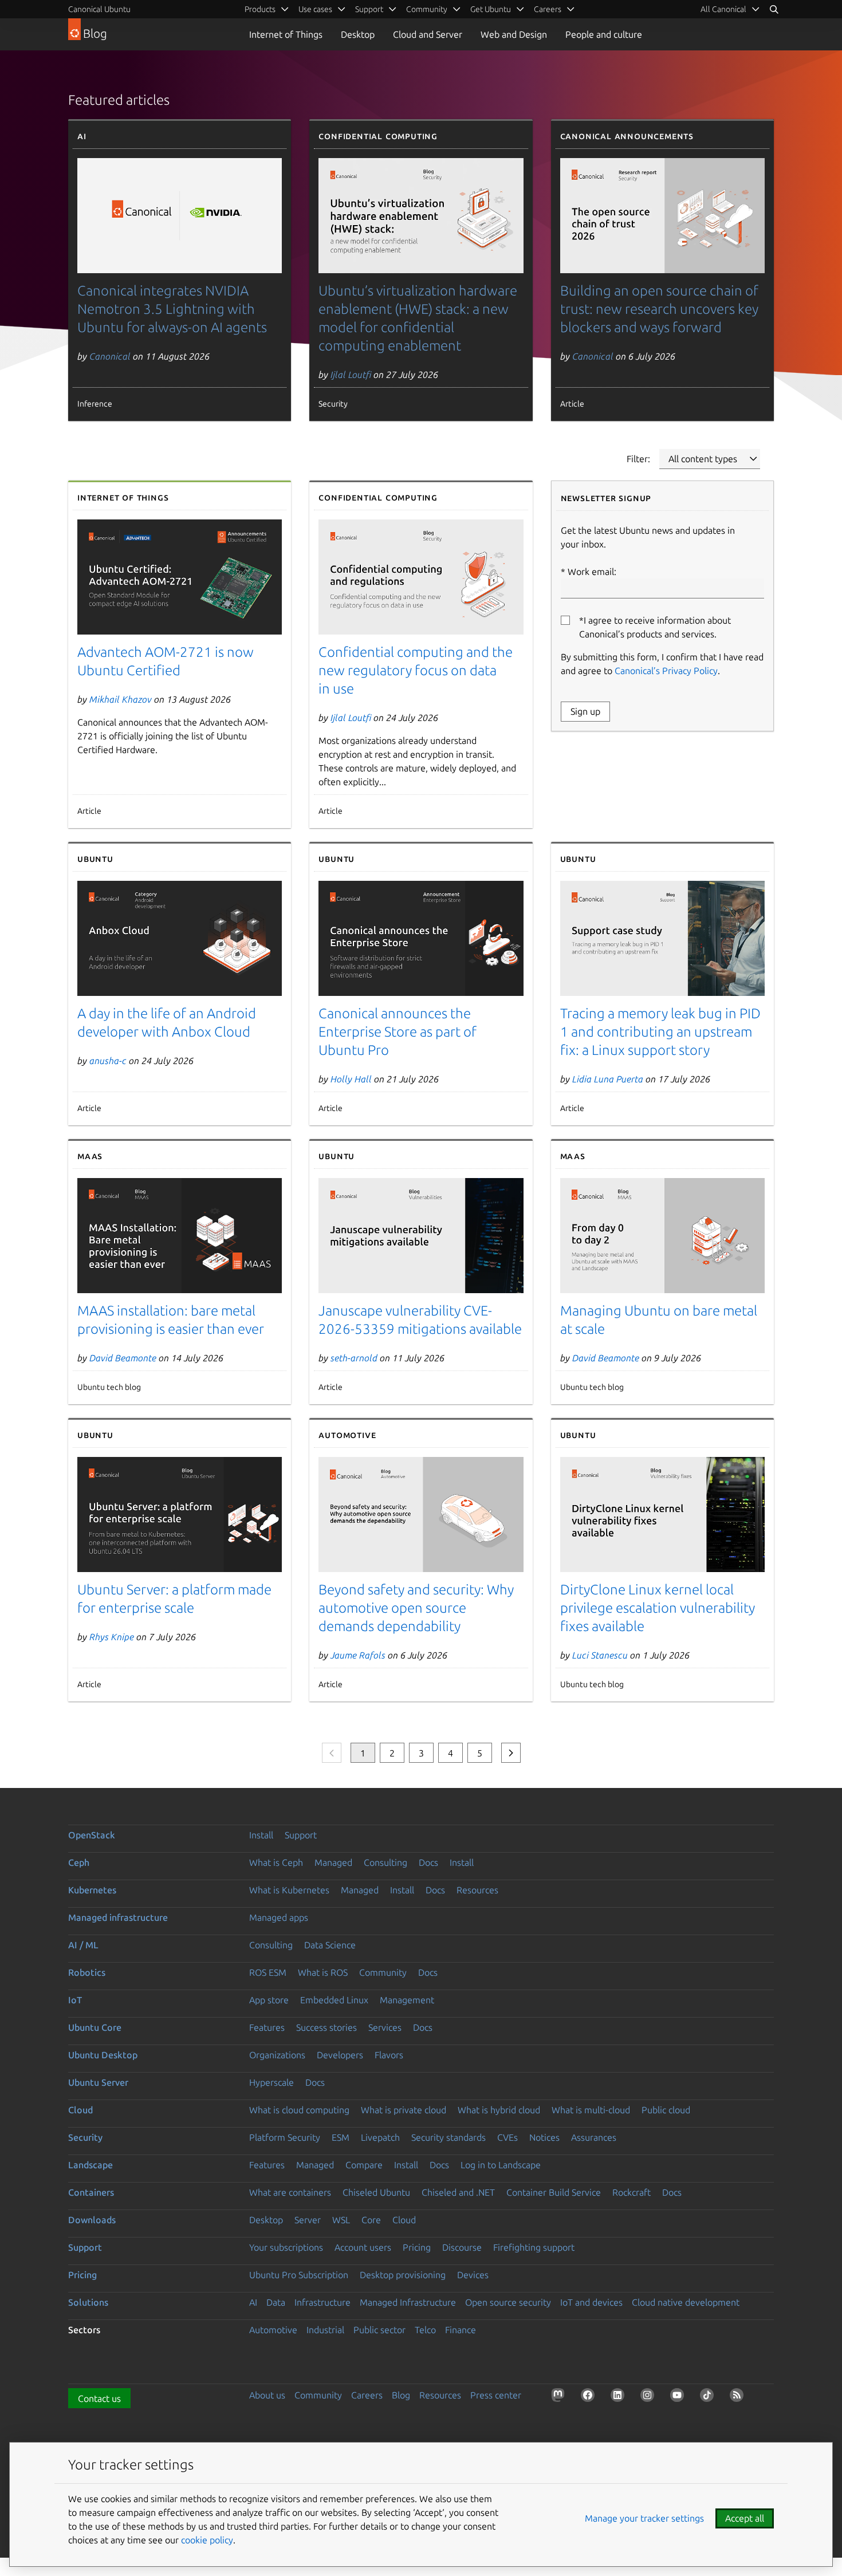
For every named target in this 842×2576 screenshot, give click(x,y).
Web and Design (514, 34)
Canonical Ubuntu (99, 9)
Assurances (594, 2137)
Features (267, 2027)
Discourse (462, 2247)
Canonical (110, 356)
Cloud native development (686, 2302)
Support (301, 1835)
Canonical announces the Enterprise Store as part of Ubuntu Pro (398, 1032)
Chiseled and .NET (458, 2192)
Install (261, 1835)
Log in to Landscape (501, 2165)
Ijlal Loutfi (351, 375)
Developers (340, 2055)
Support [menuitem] (369, 9)
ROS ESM (268, 1972)
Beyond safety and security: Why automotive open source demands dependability (416, 1608)
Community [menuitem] (427, 9)
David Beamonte (123, 1358)
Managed (333, 1862)
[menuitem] (730, 9)
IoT (75, 2000)
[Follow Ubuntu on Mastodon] (560, 2397)
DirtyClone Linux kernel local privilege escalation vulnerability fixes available (658, 1608)
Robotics (87, 1972)
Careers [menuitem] (548, 9)
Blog (401, 2395)
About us (267, 2395)
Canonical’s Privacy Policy (666, 671)
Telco (425, 2330)
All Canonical (723, 9)
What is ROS (323, 1972)
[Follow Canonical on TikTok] (709, 2397)
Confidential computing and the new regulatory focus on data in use (416, 670)
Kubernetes (92, 1890)
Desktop (358, 34)
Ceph (79, 1862)
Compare (364, 2165)
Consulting (385, 1862)
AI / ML (83, 1945)
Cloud (80, 2110)
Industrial (325, 2330)
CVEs (507, 2137)
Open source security (508, 2302)
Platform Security (285, 2137)
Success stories (326, 2027)
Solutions (88, 2302)
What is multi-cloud (591, 2110)
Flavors (389, 2055)
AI (253, 2302)
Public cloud (666, 2110)
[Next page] (511, 1753)
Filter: (638, 459)
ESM (341, 2137)
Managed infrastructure (118, 1917)
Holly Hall (351, 1079)
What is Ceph (276, 1862)
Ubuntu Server (98, 2082)
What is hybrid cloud (499, 2110)
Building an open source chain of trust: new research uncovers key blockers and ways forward (659, 309)
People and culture (604, 34)
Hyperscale (272, 2082)
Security (85, 2137)
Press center (496, 2395)
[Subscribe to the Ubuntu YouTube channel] (679, 2397)
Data (276, 2302)
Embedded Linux (334, 2000)
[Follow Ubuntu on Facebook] (590, 2397)
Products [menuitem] (260, 9)
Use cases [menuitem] (315, 9)
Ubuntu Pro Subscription (299, 2275)
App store (269, 2000)
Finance (461, 2330)
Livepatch (380, 2137)
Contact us (99, 2398)
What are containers (290, 2192)
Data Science (330, 1945)
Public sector (379, 2330)
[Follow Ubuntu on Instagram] (650, 2397)
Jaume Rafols (358, 1655)
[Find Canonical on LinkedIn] (620, 2397)
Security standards (448, 2137)
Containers (91, 2192)
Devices (473, 2275)
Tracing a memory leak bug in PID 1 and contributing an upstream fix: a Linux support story (660, 1032)
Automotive (273, 2330)
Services (385, 2027)
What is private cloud (404, 2110)
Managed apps (279, 1917)
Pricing (417, 2247)
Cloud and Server (428, 34)
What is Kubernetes (289, 1890)
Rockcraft (631, 2192)
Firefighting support (534, 2247)
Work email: (592, 572)
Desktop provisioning (403, 2275)
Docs (428, 1862)
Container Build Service (554, 2192)
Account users (363, 2247)
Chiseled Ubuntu (376, 2192)
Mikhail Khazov (121, 699)
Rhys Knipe (112, 1637)
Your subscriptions (286, 2247)
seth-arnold (354, 1358)
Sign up (585, 711)
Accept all (745, 2518)
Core (371, 2220)
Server (308, 2220)
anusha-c (108, 1061)
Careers (367, 2395)
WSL (341, 2220)
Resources (477, 1890)
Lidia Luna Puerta (608, 1079)
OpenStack (92, 1835)
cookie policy (207, 2540)
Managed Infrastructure (408, 2302)
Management (407, 2000)
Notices (544, 2137)
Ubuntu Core (95, 2027)
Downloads (92, 2220)
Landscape (91, 2165)
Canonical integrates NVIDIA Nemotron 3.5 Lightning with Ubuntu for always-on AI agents (172, 309)
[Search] (774, 9)
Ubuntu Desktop (103, 2055)
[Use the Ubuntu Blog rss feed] (739, 2397)
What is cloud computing (299, 2110)
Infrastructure (322, 2302)
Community (383, 1972)
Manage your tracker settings (644, 2518)
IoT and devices (591, 2302)
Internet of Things (286, 34)
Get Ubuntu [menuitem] (491, 9)
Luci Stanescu (600, 1655)
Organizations (277, 2055)
